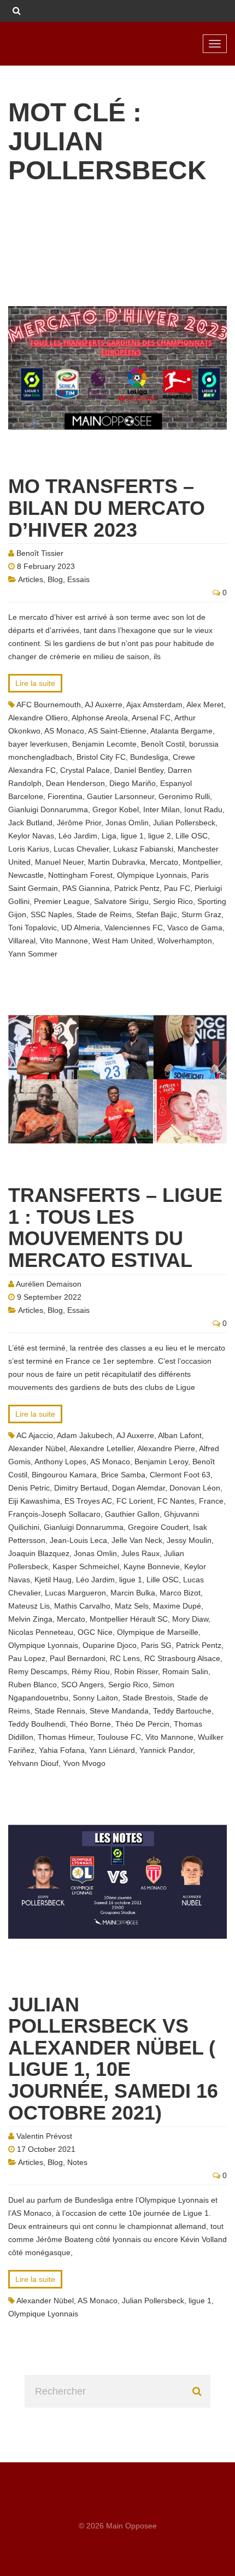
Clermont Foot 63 (180, 1475)
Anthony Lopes (60, 1462)
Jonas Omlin (127, 823)
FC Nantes (176, 1501)
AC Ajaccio (35, 1435)
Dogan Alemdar (139, 1488)
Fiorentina (65, 796)
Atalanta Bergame (181, 731)
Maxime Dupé (177, 1606)
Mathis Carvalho (82, 1606)
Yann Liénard (112, 1750)
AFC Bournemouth (49, 705)
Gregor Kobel (116, 809)
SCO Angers (83, 1685)
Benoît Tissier (40, 553)
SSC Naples (51, 914)
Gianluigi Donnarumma (48, 809)
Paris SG (156, 1645)
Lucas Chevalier (81, 849)
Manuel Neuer (59, 862)
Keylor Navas (31, 836)
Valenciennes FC (134, 928)
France (211, 1501)
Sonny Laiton (95, 1698)
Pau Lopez (27, 1658)
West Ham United (123, 941)
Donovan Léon (195, 1488)
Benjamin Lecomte (104, 744)
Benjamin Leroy (161, 1462)
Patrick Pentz (137, 888)
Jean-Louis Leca (78, 1540)
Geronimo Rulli (184, 796)
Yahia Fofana (62, 1750)
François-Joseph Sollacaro (54, 1514)
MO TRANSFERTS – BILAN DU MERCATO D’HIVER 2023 (107, 508)
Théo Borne (90, 1724)
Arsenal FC (151, 718)
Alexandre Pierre (166, 1448)
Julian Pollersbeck (184, 823)
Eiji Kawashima (34, 1501)
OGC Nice (95, 1632)
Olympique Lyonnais (152, 875)
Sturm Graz (201, 914)
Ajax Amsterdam (154, 705)
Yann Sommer (33, 954)
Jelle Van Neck (137, 1540)
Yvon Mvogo (84, 1763)
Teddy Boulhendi (37, 1724)
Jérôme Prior (79, 823)
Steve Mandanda (119, 1711)
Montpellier (201, 862)
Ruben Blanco (33, 1685)
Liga (109, 836)
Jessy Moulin (189, 1540)
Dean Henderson (75, 783)
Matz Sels (132, 1606)
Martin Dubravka (117, 862)
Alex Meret (205, 705)
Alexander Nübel (37, 1448)
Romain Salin (185, 1671)
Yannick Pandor (166, 1750)
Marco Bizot (180, 1593)
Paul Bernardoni (78, 1658)
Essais (78, 579)
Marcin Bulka (133, 1593)
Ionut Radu (203, 809)
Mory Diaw (190, 1619)
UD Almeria (81, 928)
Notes (77, 2162)
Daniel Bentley (139, 770)
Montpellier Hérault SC (129, 1619)
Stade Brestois (148, 1698)
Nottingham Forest (80, 875)
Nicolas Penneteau (41, 1632)
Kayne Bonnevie (152, 1566)
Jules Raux (140, 1553)
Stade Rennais (60, 1711)
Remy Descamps (38, 1671)
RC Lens (125, 1658)
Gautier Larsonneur (121, 796)
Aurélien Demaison (49, 1284)
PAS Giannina (86, 888)
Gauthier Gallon (132, 1514)
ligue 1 (132, 836)
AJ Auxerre (104, 705)
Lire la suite (35, 683)
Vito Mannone (64, 941)
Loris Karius (29, 849)
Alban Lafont (180, 1435)
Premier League (62, 901)
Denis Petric (29, 1488)
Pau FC (177, 888)
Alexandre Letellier (101, 1448)
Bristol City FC (101, 757)
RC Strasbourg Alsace (182, 1658)
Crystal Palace (85, 770)
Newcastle (26, 875)
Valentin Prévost (44, 2136)
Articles (31, 579)
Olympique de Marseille (158, 1632)
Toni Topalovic (33, 928)
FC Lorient (135, 1501)
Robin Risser (136, 1671)
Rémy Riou (91, 1671)
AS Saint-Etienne (117, 731)
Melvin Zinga (30, 1619)
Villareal (22, 941)
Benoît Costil (163, 744)
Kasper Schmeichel (86, 1566)
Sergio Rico (173, 901)
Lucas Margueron (75, 1593)
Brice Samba (123, 1475)
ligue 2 (160, 836)
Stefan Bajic (157, 914)
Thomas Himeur (65, 1737)
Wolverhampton (185, 941)
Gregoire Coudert (158, 1527)
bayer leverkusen (38, 744)
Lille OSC (192, 836)
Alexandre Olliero (38, 718)
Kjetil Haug (53, 1580)
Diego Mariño (133, 783)
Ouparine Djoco (110, 1645)
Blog (55, 579)
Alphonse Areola (100, 718)
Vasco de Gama (195, 928)
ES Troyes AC (88, 1501)
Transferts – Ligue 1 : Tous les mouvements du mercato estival (115, 1228)
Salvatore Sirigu (121, 901)
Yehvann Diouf (33, 1763)
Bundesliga (149, 757)
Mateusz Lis (29, 1606)
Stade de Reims (104, 914)
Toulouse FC (119, 1737)
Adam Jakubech (85, 1435)
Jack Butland (30, 823)
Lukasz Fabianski (143, 849)
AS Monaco (64, 731)
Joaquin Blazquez (39, 1553)
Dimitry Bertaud (81, 1488)
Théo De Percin (142, 1724)
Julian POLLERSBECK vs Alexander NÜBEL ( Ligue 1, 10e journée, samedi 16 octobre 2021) (113, 2059)
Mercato (164, 862)
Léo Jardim (78, 836)
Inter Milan (161, 809)
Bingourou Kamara (64, 1475)
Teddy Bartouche (182, 1711)
